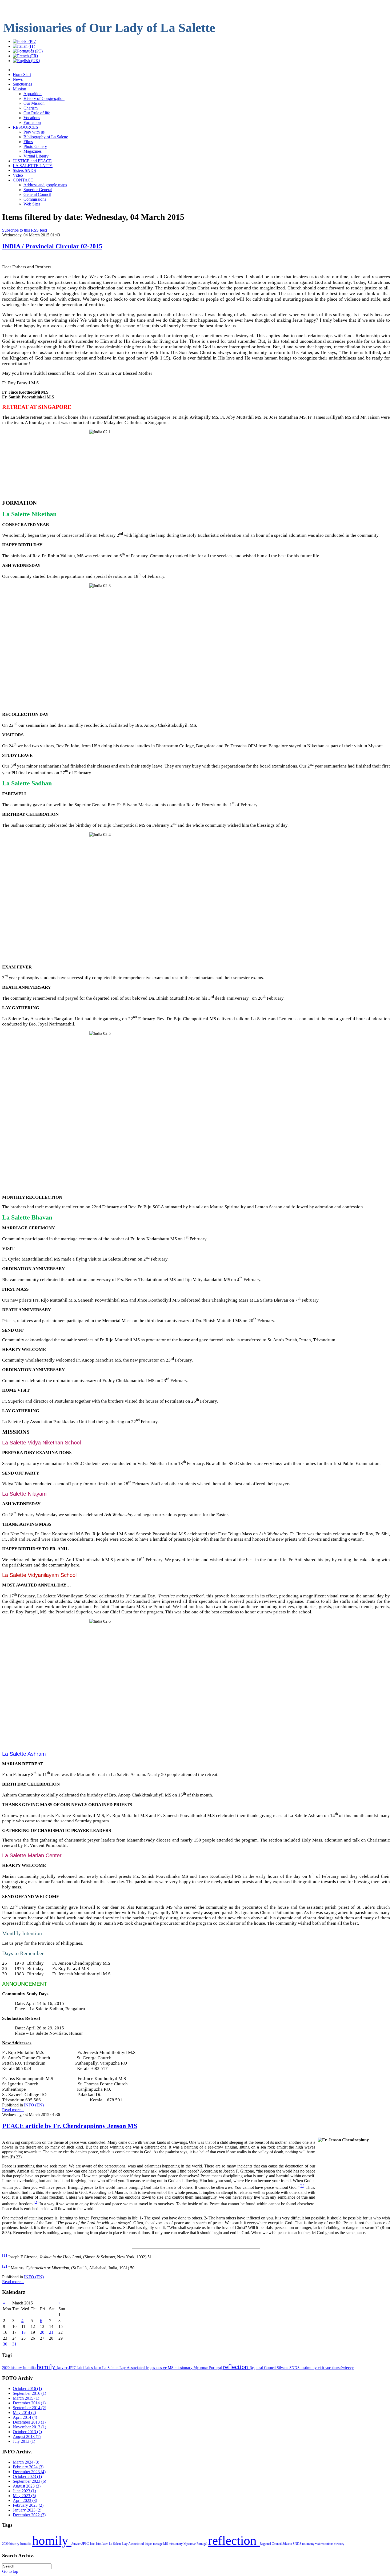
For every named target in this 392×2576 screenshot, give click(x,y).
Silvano (283, 2368)
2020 (6, 2368)
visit (322, 2368)
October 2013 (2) (27, 2432)
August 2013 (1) (27, 2436)
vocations (333, 2368)
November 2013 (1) (29, 2427)
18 (23, 2332)
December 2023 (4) (29, 2472)
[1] (302, 2186)
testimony (309, 2368)
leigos (151, 2368)
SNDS (295, 2368)
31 (14, 2344)
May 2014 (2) (24, 2413)
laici (81, 2368)
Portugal (216, 2368)
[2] (36, 2202)
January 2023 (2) (27, 2510)
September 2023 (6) (29, 2481)
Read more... (13, 2110)
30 (5, 2344)
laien (98, 2368)
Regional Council (263, 2368)
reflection (236, 2367)
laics (90, 2368)
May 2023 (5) (24, 2496)
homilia (30, 2368)
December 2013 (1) (29, 2422)
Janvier (63, 2368)
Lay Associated (133, 2368)
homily (47, 2367)
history (17, 2368)
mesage (162, 2368)
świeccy (347, 2368)
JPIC (73, 2367)
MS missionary (181, 2368)
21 (51, 2332)
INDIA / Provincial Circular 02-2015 (52, 246)
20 (42, 2332)
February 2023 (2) (28, 2505)
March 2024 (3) (26, 2462)
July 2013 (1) (24, 2441)
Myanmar (201, 2368)
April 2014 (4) (25, 2417)
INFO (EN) (34, 2105)
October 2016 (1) (27, 2389)
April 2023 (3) (25, 2500)
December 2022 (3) (29, 2515)
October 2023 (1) (27, 2476)
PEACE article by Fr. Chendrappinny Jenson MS (70, 2126)
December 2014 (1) (29, 2403)
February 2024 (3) (28, 2467)
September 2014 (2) (29, 2408)
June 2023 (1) (24, 2491)
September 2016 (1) (29, 2393)
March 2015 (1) (26, 2398)
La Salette (111, 2368)
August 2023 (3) (27, 2486)
